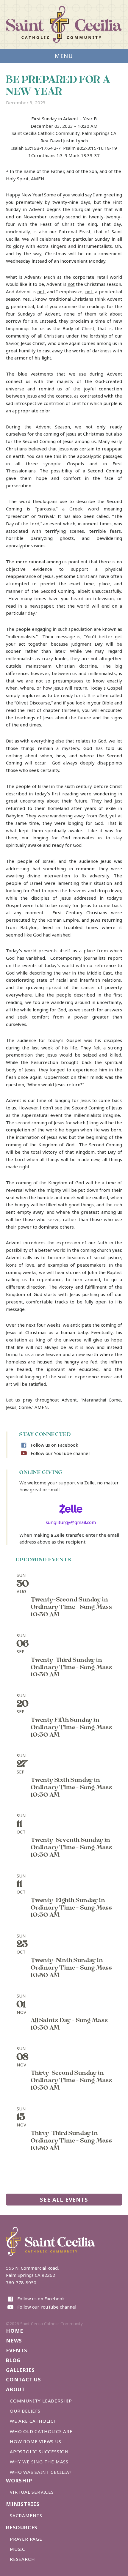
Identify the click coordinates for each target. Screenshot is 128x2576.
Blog (13, 2360)
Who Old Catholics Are (41, 2431)
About (15, 2389)
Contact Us (24, 2379)
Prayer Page (26, 2539)
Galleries (20, 2370)
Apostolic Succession (39, 2452)
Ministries (23, 2504)
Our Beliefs (25, 2411)
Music (18, 2549)
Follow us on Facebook (54, 1445)
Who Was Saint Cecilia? (41, 2472)
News (14, 2341)
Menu (64, 56)
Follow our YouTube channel (60, 1453)
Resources (22, 2527)
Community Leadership (41, 2401)
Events (17, 2350)
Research (22, 2559)
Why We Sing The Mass (39, 2462)
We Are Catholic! (32, 2421)
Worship (19, 2480)
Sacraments (26, 2515)
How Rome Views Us (36, 2441)
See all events (64, 2199)
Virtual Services (32, 2492)
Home (15, 2331)
